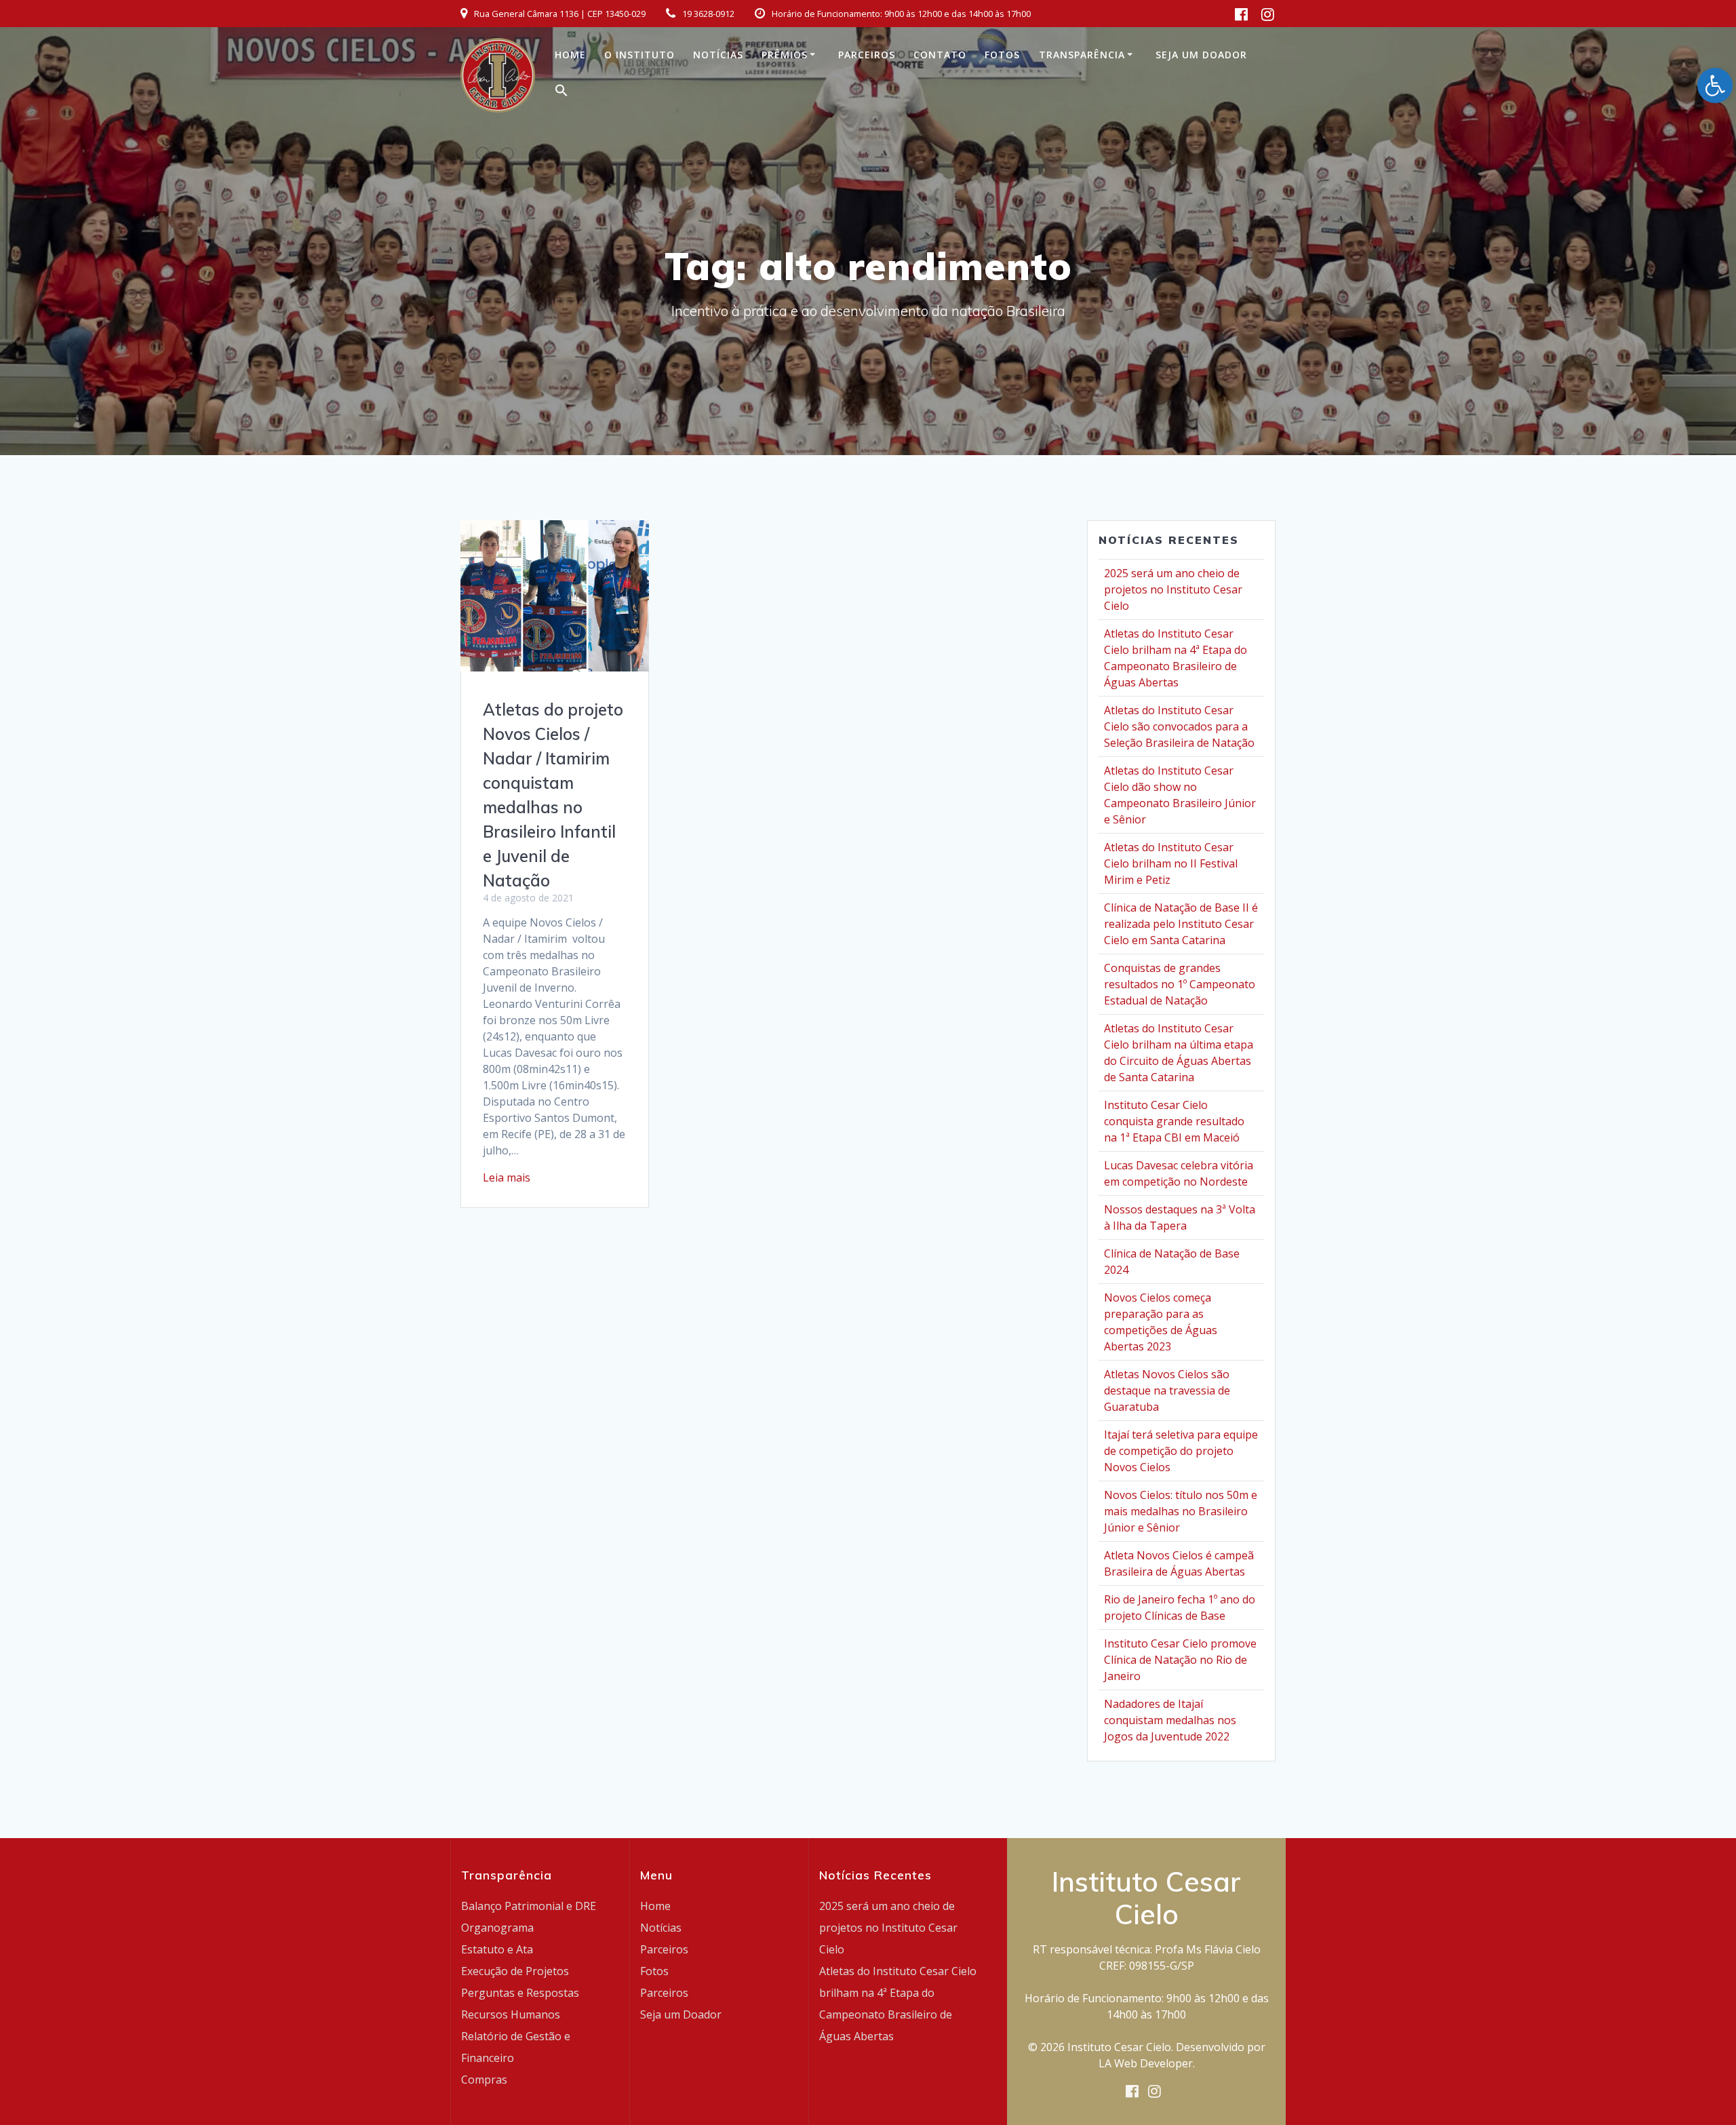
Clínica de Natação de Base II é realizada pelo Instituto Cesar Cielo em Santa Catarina (1181, 924)
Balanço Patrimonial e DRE (529, 1906)
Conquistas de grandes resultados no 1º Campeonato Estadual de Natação (1180, 984)
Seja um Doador (1201, 55)
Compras (484, 2080)
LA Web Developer (1146, 2063)
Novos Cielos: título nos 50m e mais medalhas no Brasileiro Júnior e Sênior (1181, 1511)
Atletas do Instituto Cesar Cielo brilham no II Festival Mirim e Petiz (1171, 863)
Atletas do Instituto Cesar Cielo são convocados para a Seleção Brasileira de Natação (1179, 726)
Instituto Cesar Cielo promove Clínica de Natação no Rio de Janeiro (1180, 1660)
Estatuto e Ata (497, 1949)
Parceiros (867, 55)
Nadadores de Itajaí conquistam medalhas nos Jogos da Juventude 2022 (1170, 1720)
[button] (561, 93)
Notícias (718, 55)
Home (570, 55)
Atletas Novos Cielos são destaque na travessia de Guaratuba (1167, 1390)
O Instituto (639, 55)
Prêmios (785, 55)
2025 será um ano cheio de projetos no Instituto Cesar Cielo (1173, 589)
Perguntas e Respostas (520, 1993)
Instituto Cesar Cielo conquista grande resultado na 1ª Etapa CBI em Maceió (1174, 1121)
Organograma (497, 1928)
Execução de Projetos (515, 1971)
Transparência (1082, 55)
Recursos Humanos (511, 2014)
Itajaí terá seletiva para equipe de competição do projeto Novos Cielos (1181, 1451)
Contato (940, 55)
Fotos (1002, 55)
